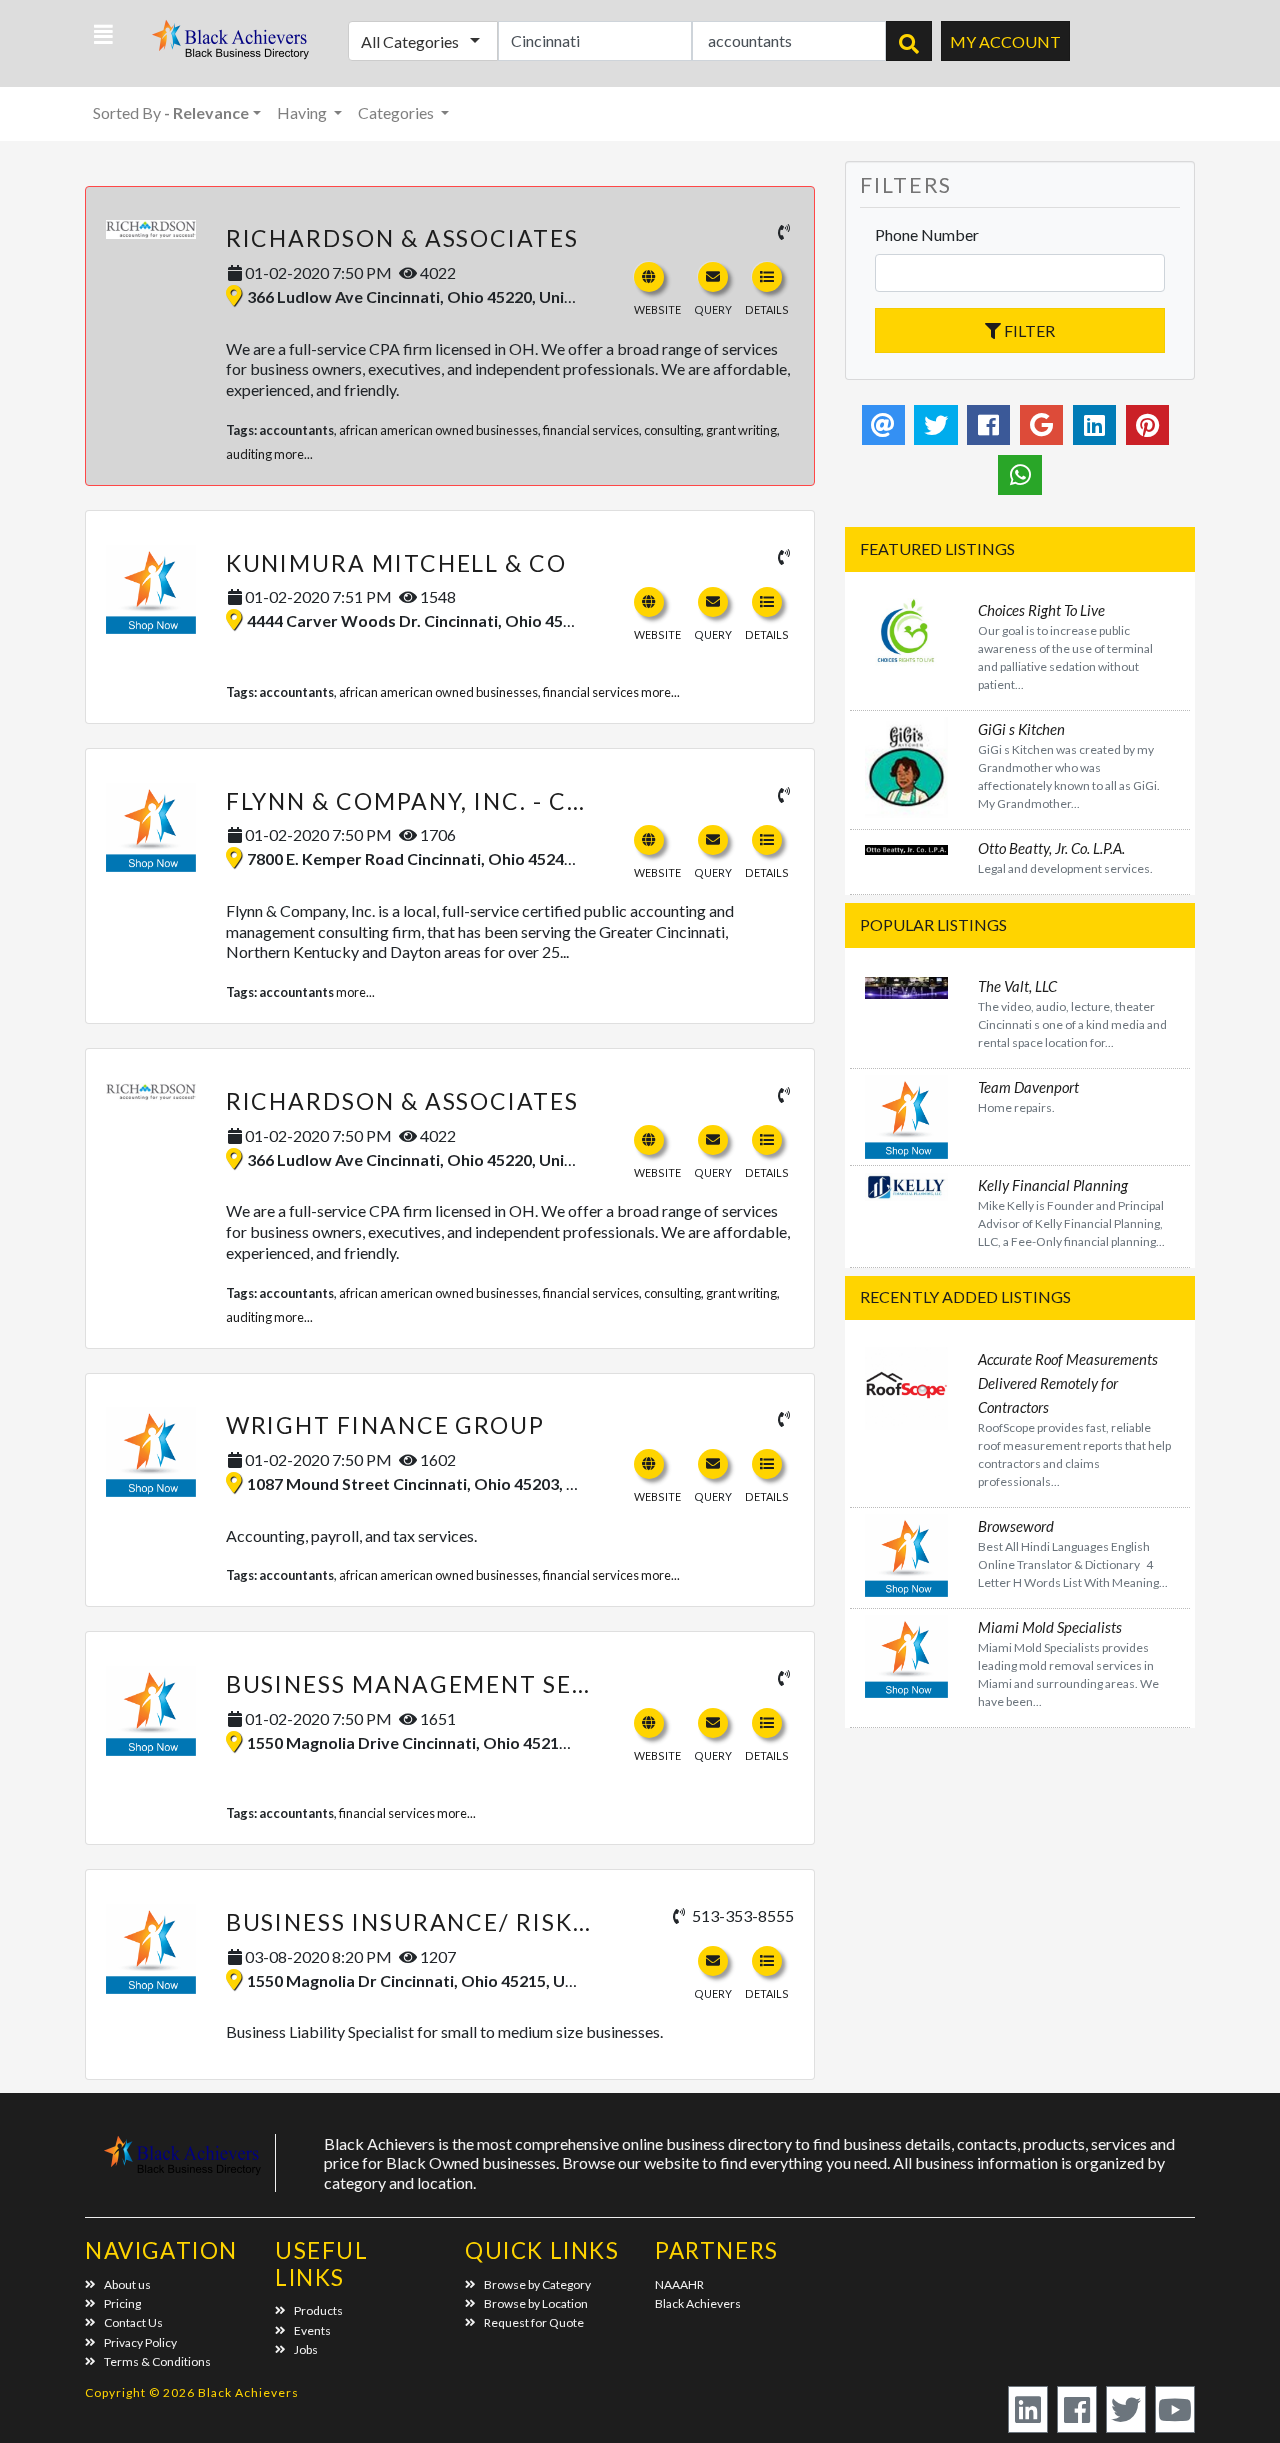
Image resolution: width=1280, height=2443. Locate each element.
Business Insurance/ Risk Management (495, 1922)
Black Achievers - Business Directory (233, 45)
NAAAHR (679, 2284)
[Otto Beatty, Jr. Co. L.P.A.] (906, 847)
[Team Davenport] (906, 1114)
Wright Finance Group (385, 1425)
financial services (591, 430)
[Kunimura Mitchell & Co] (151, 590)
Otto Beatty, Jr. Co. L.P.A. (1051, 848)
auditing (249, 454)
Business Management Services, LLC (473, 1684)
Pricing (122, 2303)
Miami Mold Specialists (1050, 1627)
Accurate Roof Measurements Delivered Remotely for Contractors (1068, 1383)
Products (318, 2310)
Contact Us (133, 2322)
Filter (1028, 330)
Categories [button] (397, 112)
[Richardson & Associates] (151, 229)
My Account (1005, 41)
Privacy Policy (140, 2342)
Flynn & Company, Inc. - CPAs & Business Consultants (589, 801)
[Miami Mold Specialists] (906, 1654)
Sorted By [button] (171, 112)
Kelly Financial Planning (1053, 1185)
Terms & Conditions (157, 2361)
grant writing (741, 430)
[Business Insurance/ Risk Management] (151, 1949)
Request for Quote (534, 2322)
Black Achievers (698, 2303)
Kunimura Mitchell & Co (396, 563)
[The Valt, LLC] (906, 985)
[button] (103, 35)
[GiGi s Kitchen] (906, 765)
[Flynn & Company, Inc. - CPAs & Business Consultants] (151, 828)
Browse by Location (536, 2303)
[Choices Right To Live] (906, 629)
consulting (672, 430)
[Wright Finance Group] (151, 1452)
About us (127, 2284)
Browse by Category (537, 2284)
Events (312, 2330)
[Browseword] (906, 1552)
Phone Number (927, 234)
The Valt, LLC (1017, 986)
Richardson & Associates (402, 238)
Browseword (1016, 1526)
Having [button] (303, 112)
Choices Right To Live (1041, 610)
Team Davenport (1028, 1087)
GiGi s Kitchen (1021, 729)
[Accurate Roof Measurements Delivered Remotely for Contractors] (906, 1385)
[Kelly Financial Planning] (906, 1184)
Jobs (306, 2349)
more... (293, 454)
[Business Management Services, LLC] (151, 1711)
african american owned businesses (438, 430)
